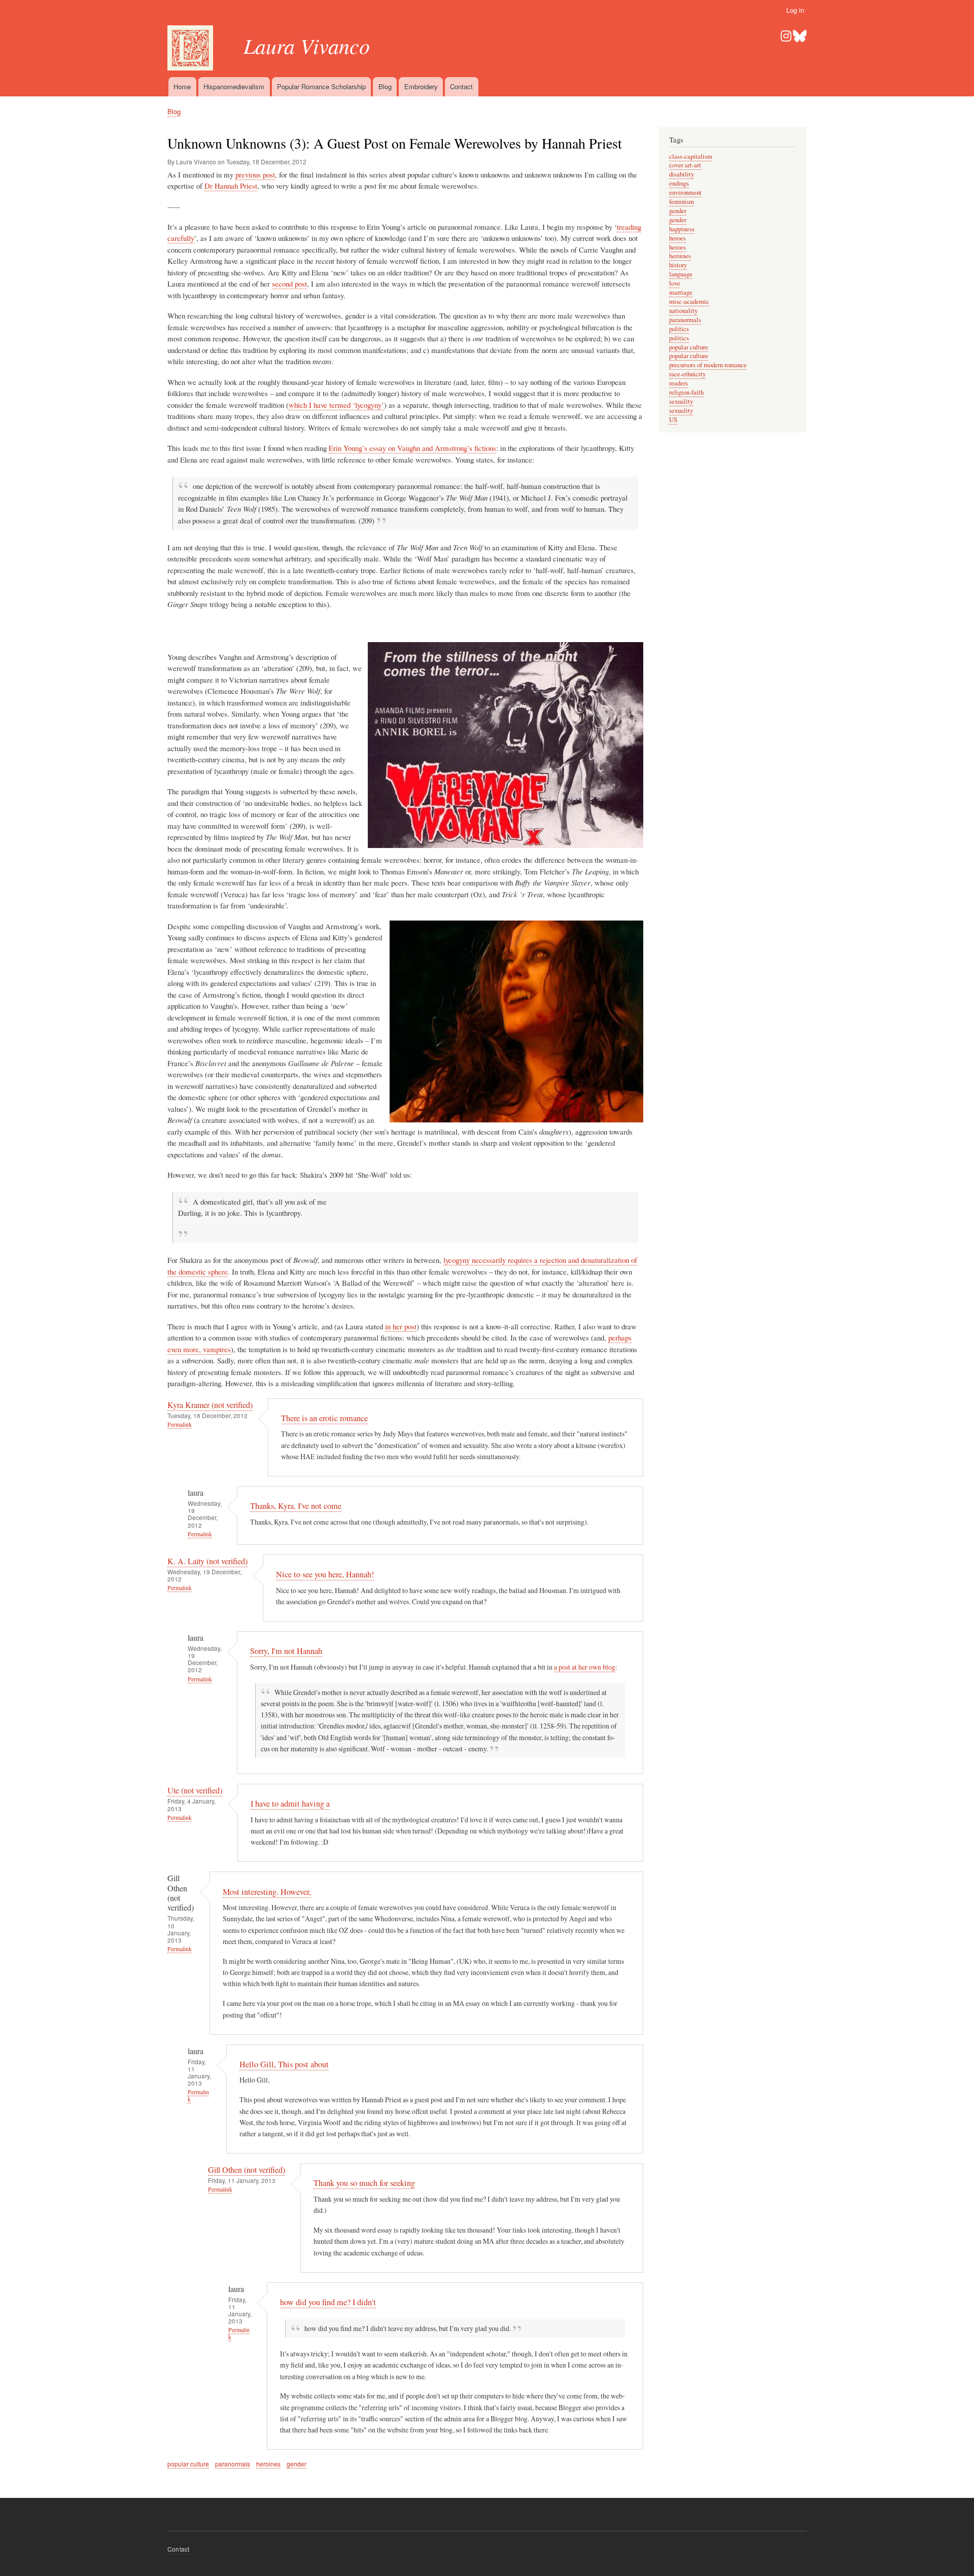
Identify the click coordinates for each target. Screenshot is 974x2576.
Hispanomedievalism (234, 86)
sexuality (681, 401)
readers (679, 383)
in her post (401, 1326)
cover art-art (685, 165)
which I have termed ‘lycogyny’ (336, 405)
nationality (683, 311)
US (673, 420)
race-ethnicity (687, 374)
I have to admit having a (290, 1804)
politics (679, 329)
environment (685, 192)
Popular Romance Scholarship (321, 86)
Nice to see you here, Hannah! (325, 1574)
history (678, 265)
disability (682, 174)
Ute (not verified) (195, 1790)
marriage (681, 292)
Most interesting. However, (267, 1892)
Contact (461, 86)
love (675, 283)
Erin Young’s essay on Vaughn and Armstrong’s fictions (412, 448)
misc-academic (689, 302)
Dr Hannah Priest (231, 186)
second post (289, 284)
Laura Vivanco (307, 45)
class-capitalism (691, 156)
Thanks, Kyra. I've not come (296, 1506)
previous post (255, 174)
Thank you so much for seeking (364, 2183)
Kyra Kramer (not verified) (210, 1405)
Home (182, 86)
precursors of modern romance (708, 365)
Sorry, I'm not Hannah (286, 1651)
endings (679, 183)
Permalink (180, 1424)
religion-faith (686, 392)
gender (297, 2464)
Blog (385, 86)
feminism (682, 202)
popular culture (188, 2464)
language (681, 274)
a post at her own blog (585, 1667)
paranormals (233, 2464)
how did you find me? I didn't (328, 2302)
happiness (682, 229)
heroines (268, 2464)
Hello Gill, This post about (284, 2064)
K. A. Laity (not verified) (207, 1561)
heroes (677, 238)
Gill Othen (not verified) (247, 2170)
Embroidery (421, 86)
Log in (795, 10)
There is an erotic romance (324, 1418)
